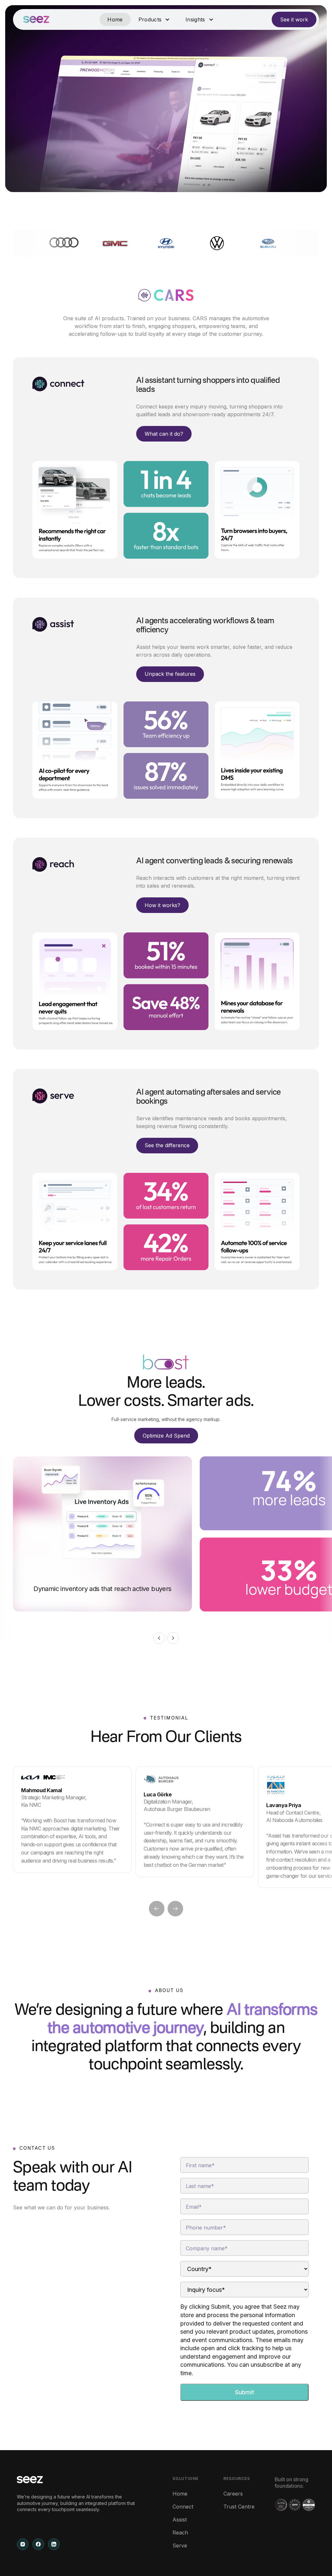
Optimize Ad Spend (166, 1436)
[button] (154, 19)
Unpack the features (170, 674)
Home (115, 19)
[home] (36, 19)
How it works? (162, 905)
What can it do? (164, 434)
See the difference (167, 1145)
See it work (294, 19)
